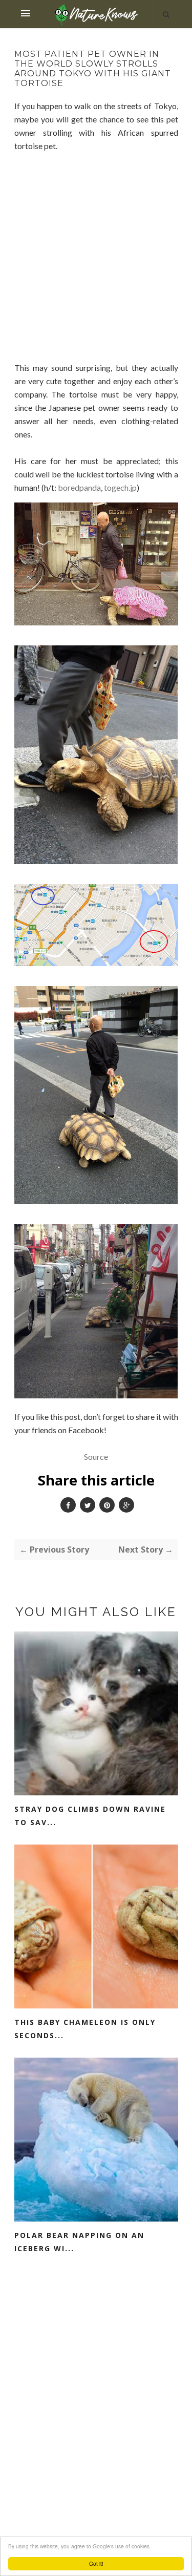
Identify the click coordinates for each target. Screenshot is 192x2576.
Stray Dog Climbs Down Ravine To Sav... (90, 1816)
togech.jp (120, 487)
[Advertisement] (96, 267)
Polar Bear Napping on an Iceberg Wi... (79, 2242)
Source (96, 1457)
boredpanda (79, 487)
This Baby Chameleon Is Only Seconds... (85, 2029)
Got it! (96, 2563)
